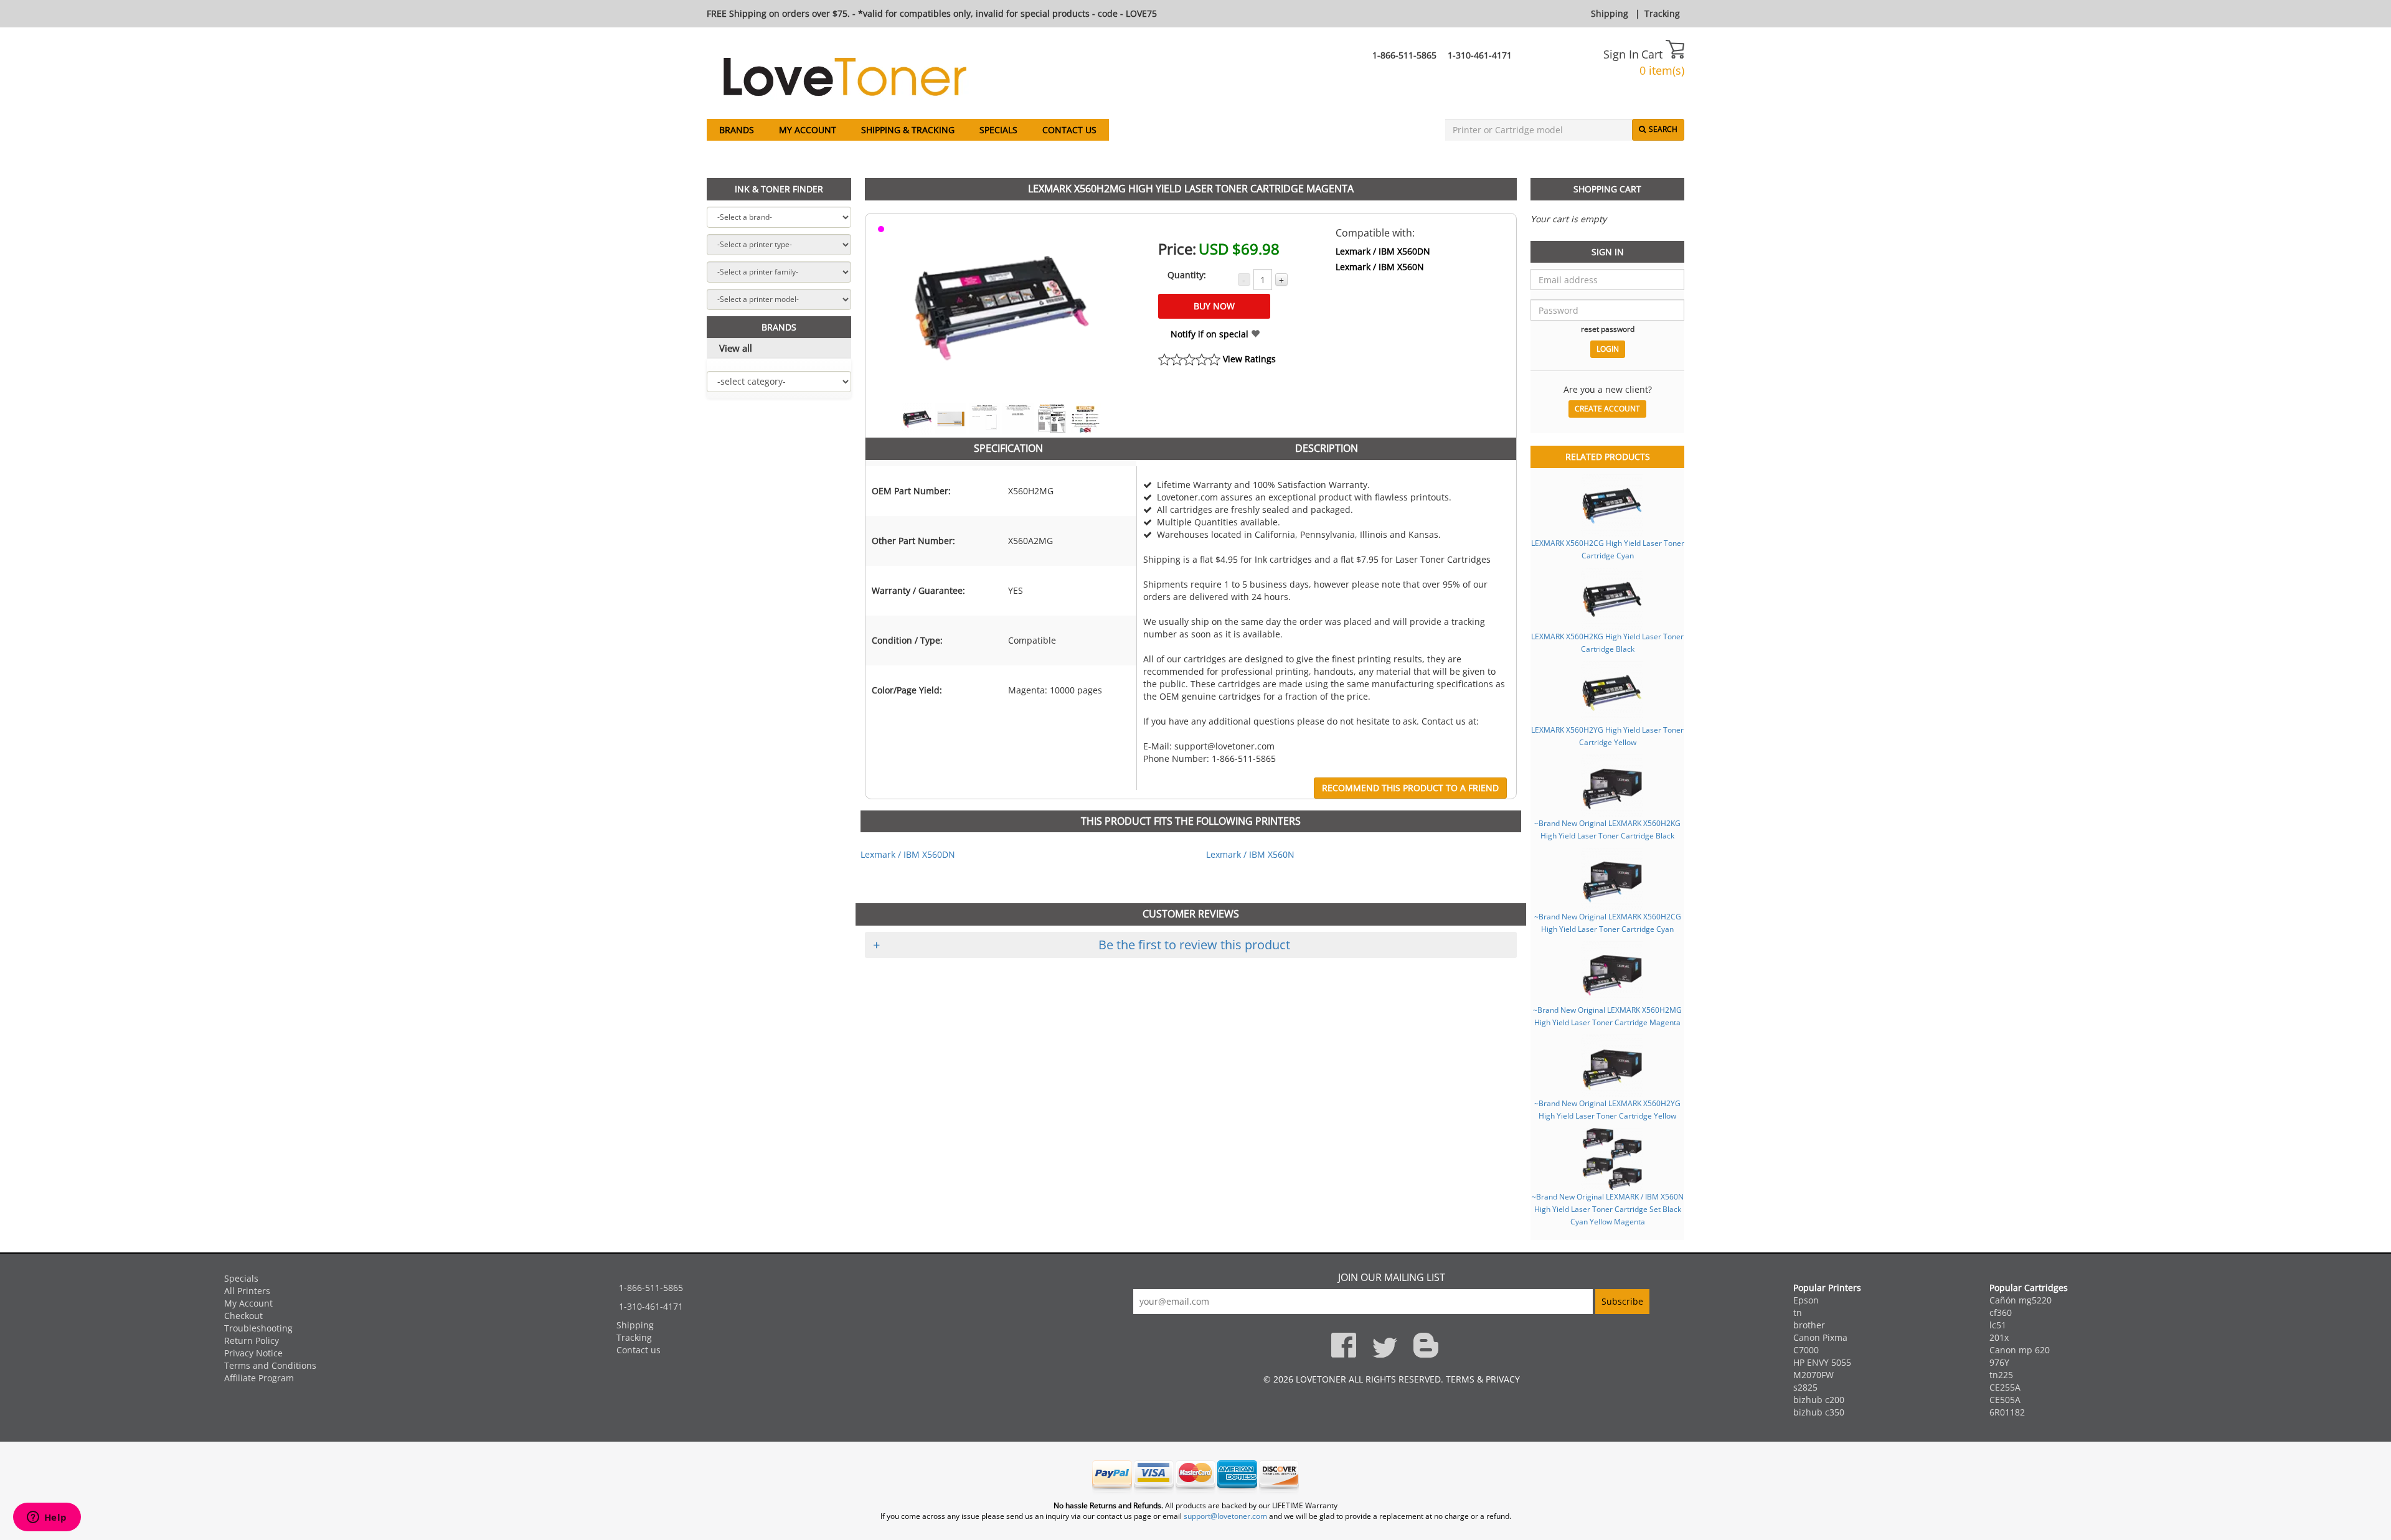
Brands (737, 130)
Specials (998, 130)
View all (736, 348)
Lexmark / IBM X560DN (1383, 251)
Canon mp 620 (2020, 1350)
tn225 (2001, 1375)
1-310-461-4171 (1480, 55)
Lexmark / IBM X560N (1380, 267)
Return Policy (252, 1340)
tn (1798, 1312)
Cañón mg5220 (2021, 1300)
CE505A (2005, 1400)
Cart (1653, 54)
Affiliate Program (259, 1378)
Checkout (243, 1316)
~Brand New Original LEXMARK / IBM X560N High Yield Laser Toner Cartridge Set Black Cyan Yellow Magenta (1608, 1209)
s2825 (1805, 1387)
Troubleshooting (258, 1328)
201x (1999, 1337)
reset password (1608, 329)
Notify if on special (1211, 334)
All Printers (247, 1291)
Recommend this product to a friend (1410, 788)
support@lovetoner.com (1225, 1516)
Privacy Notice (253, 1353)
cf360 (2001, 1312)
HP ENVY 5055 (1822, 1362)
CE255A (2005, 1387)
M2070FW (1813, 1375)
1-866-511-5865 (1404, 55)
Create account (1607, 409)
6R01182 (2007, 1412)
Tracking (1662, 13)
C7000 (1806, 1350)
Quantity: (1187, 275)
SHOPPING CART (1607, 189)
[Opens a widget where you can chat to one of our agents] (47, 1518)
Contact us (1069, 130)
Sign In (1621, 54)
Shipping (1610, 13)
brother (1809, 1325)
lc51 (1998, 1325)
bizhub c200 (1819, 1400)
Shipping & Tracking (908, 130)
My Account (808, 130)
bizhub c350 (1819, 1412)
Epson (1806, 1300)
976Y (1999, 1362)
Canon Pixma (1820, 1337)
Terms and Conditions (270, 1365)
